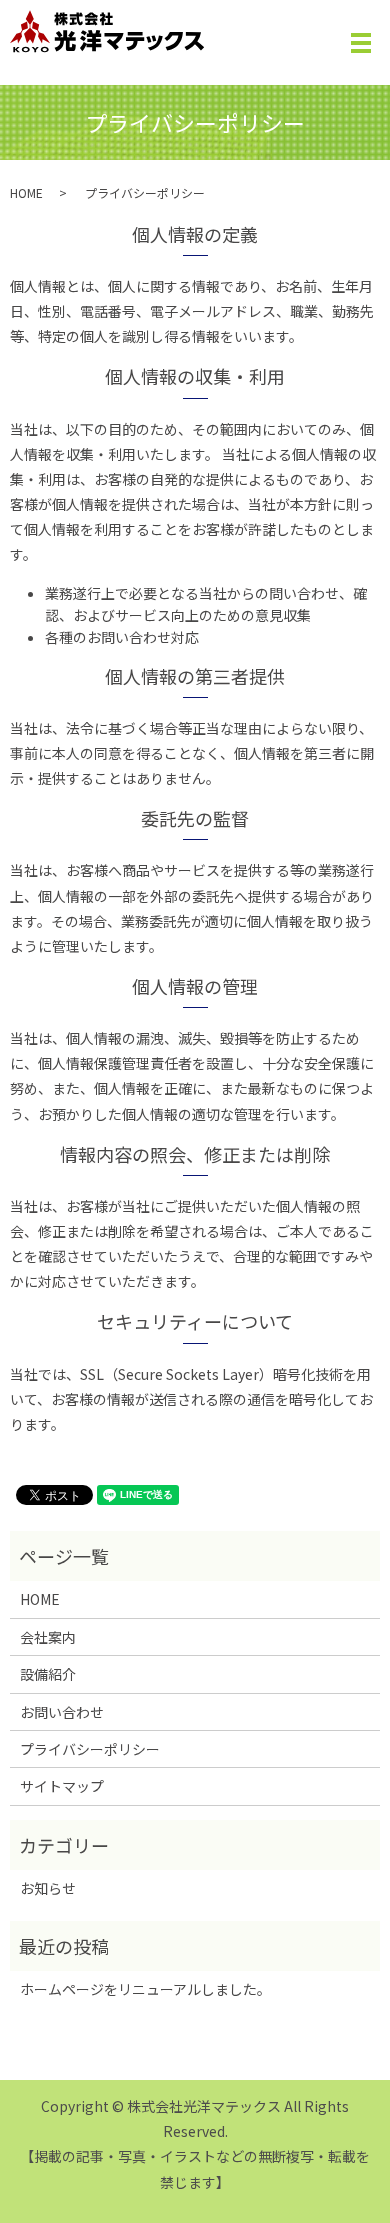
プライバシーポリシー (90, 1749)
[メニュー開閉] (361, 43)
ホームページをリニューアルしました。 (145, 1989)
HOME (26, 192)
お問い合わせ (62, 1712)
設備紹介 (48, 1674)
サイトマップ (62, 1786)
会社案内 (48, 1637)
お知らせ (48, 1888)
